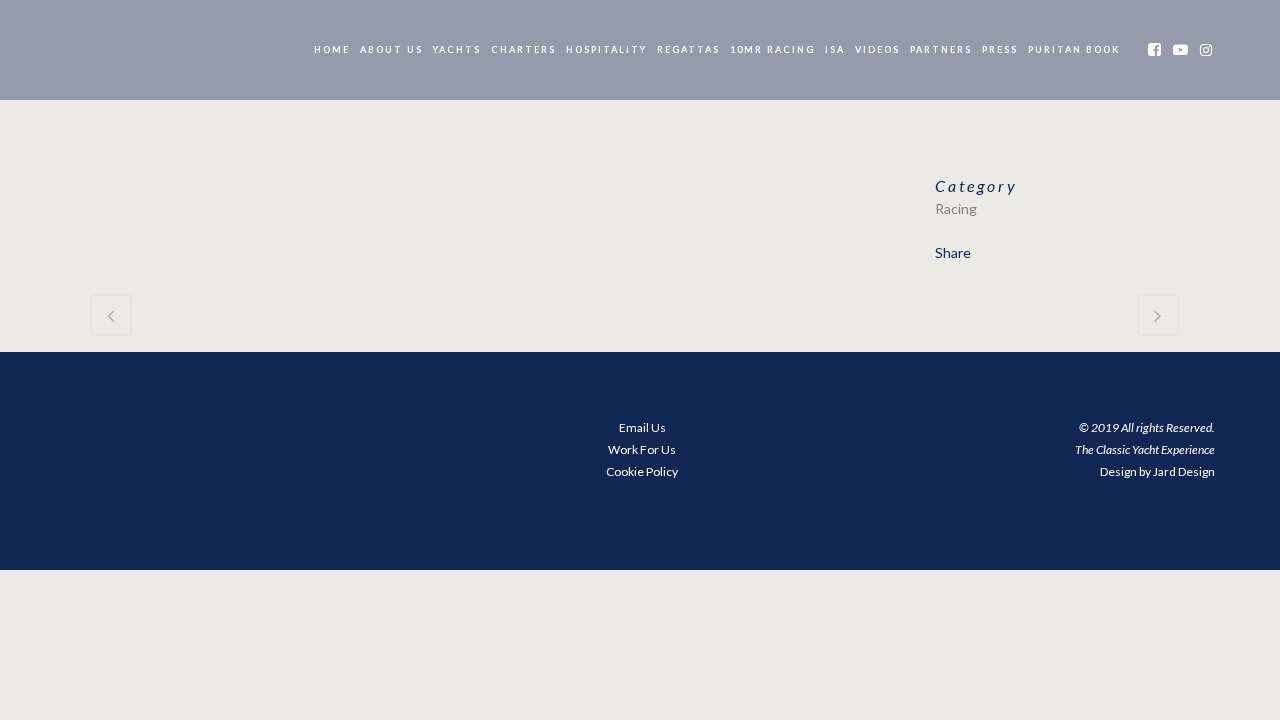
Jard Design (1184, 471)
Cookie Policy (642, 471)
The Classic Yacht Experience (1145, 449)
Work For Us (642, 449)
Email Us (642, 427)
